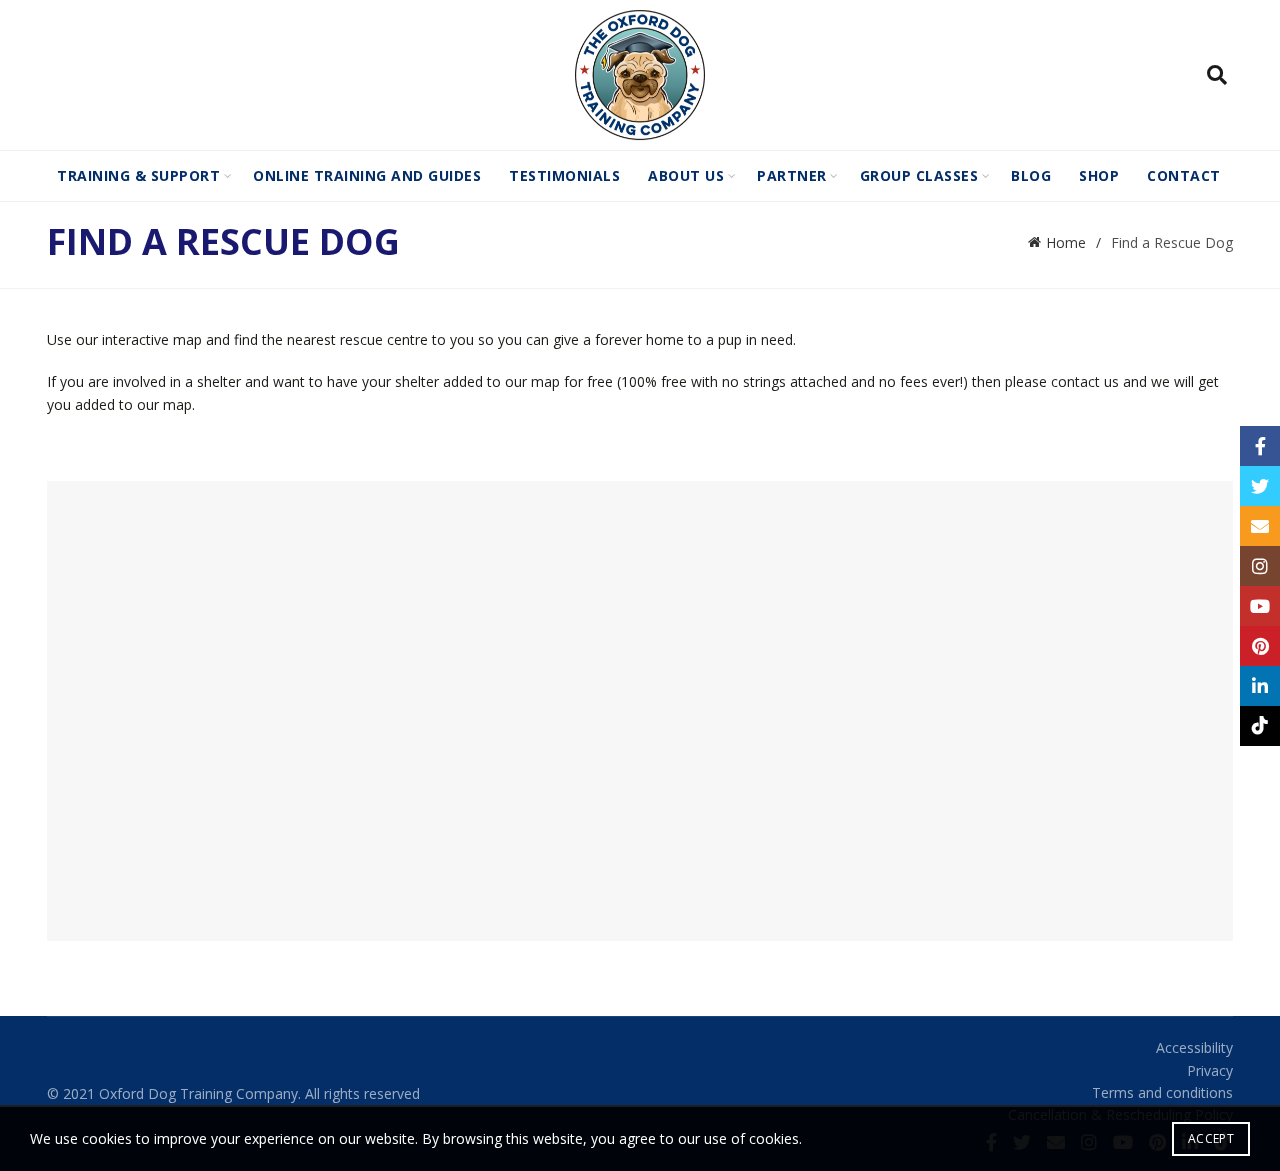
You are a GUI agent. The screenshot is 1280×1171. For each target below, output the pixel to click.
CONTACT (1184, 175)
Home (1066, 242)
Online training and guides (367, 175)
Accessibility (1194, 1047)
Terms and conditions (1162, 1092)
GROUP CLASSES (919, 175)
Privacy (1210, 1070)
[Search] (1217, 75)
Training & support (138, 175)
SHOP (1099, 175)
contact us (1085, 381)
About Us (686, 175)
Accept (1211, 1138)
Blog (1031, 175)
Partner (792, 175)
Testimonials (564, 175)
